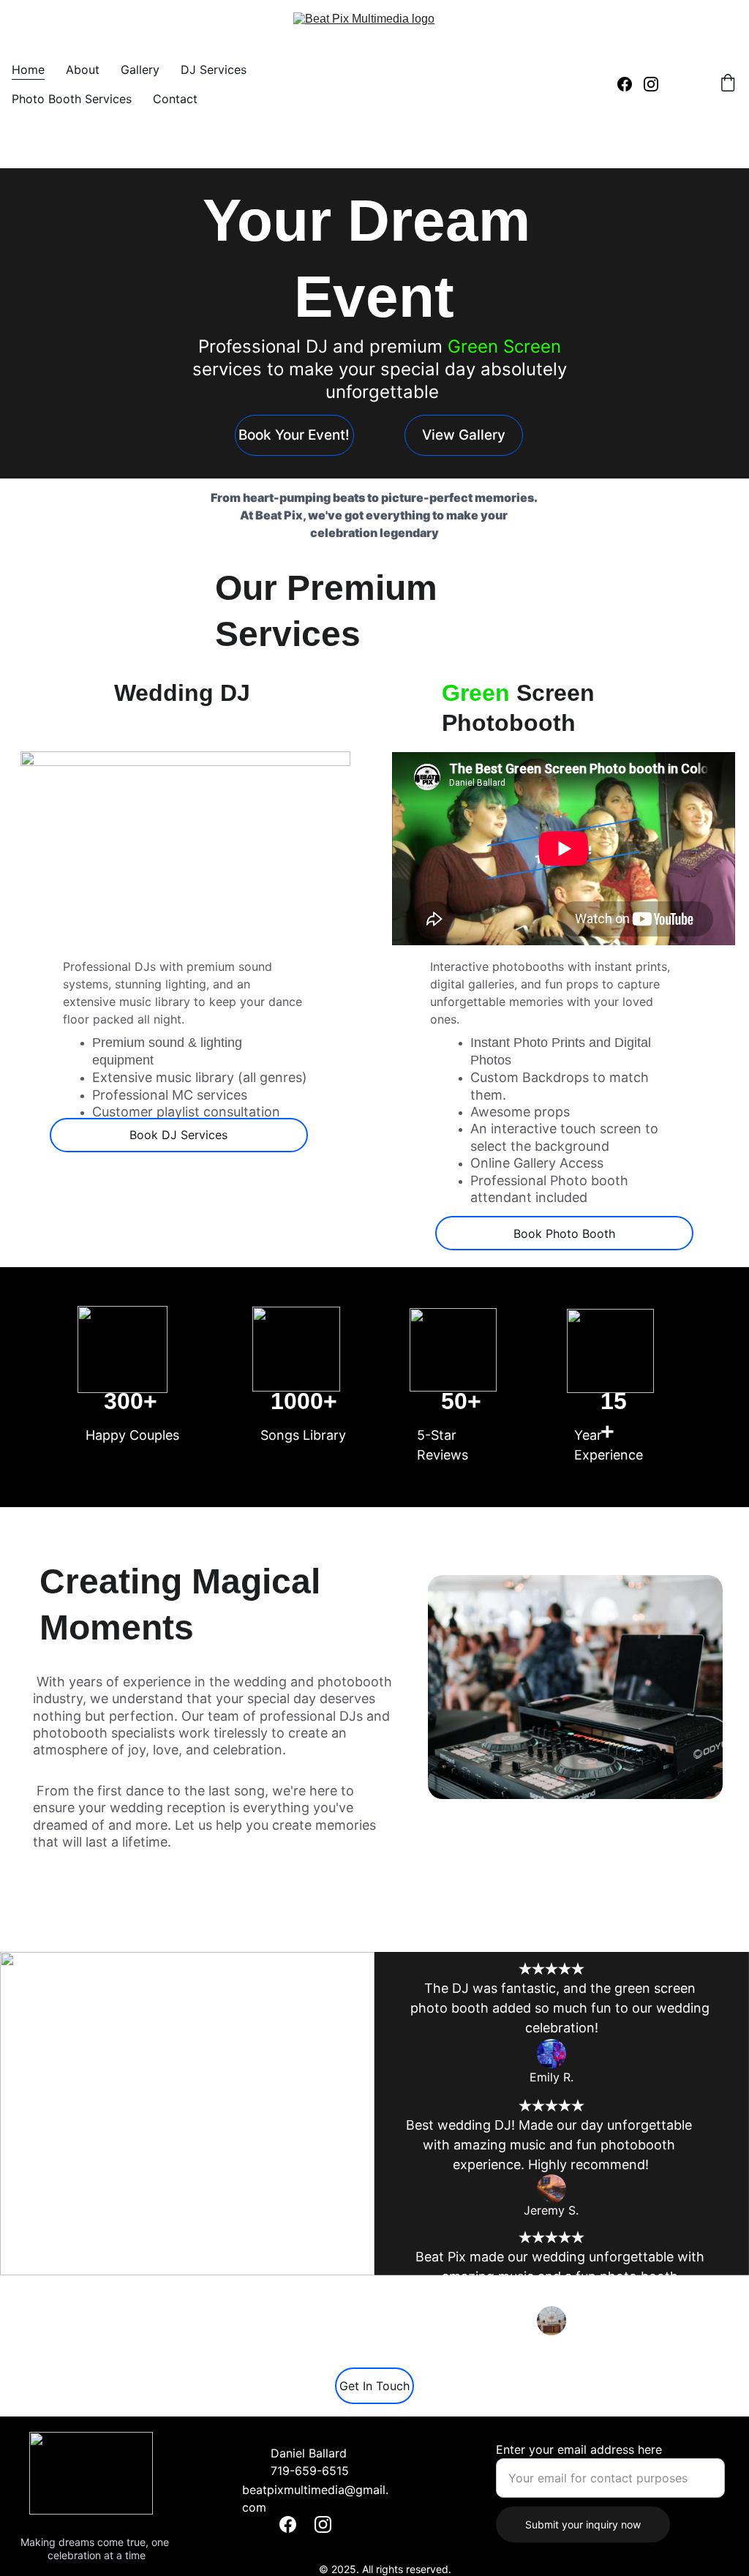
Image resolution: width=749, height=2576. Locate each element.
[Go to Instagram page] (651, 84)
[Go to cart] (728, 84)
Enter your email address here (579, 2449)
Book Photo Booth (564, 1233)
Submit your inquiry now (583, 2524)
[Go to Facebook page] (631, 84)
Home (28, 70)
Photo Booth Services (72, 99)
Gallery (140, 70)
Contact (175, 99)
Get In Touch (374, 2386)
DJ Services (214, 70)
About (83, 70)
